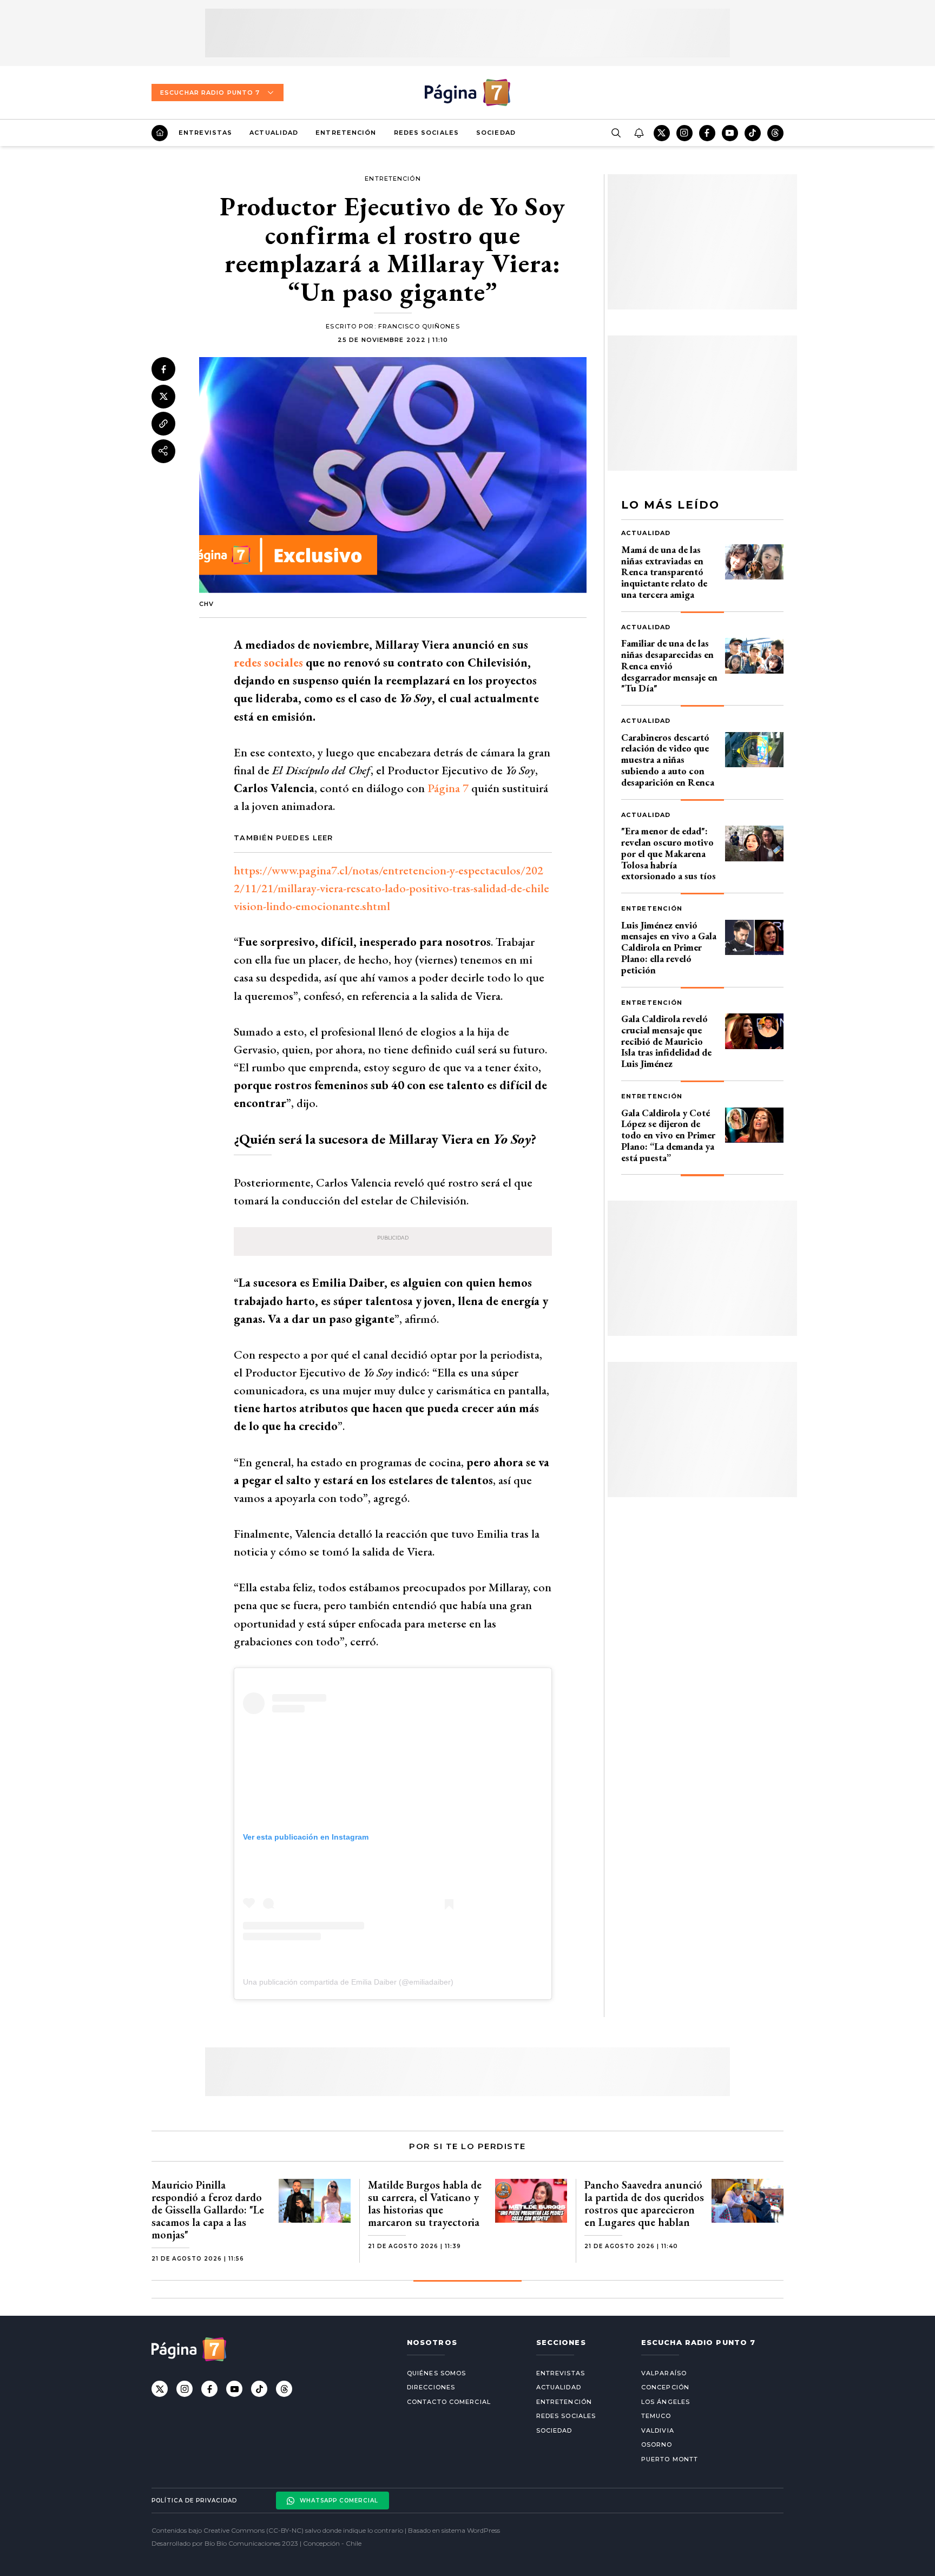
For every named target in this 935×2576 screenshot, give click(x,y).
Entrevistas (205, 133)
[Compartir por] (163, 451)
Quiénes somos (436, 2373)
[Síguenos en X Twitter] (662, 133)
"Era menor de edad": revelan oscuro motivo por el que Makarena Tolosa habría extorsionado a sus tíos (669, 853)
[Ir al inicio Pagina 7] (467, 93)
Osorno (657, 2445)
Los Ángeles (666, 2402)
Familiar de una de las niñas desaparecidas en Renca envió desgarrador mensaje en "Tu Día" (669, 666)
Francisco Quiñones (419, 326)
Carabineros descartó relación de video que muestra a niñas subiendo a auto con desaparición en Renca (668, 760)
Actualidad (274, 133)
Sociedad (496, 133)
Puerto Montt (670, 2459)
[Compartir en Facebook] (163, 369)
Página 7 (448, 788)
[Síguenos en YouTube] (730, 133)
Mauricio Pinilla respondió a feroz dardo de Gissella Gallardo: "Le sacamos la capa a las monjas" (208, 2210)
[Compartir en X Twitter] (163, 396)
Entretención (346, 133)
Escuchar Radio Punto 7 (210, 93)
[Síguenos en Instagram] (684, 133)
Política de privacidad (194, 2501)
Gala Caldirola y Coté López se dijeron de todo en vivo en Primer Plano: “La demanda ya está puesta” (668, 1135)
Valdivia (658, 2430)
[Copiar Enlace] (163, 424)
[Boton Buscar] (616, 133)
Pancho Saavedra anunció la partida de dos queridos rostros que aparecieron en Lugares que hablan (644, 2203)
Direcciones (431, 2387)
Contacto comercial (449, 2402)
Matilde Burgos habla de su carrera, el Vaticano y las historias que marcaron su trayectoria (425, 2203)
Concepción (665, 2387)
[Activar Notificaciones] (638, 133)
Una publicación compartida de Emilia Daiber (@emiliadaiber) (348, 1982)
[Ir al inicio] (160, 133)
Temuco (656, 2416)
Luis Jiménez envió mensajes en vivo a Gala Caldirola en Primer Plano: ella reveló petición (669, 947)
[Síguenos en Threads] (775, 133)
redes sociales (268, 663)
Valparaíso (664, 2373)
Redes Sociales (426, 133)
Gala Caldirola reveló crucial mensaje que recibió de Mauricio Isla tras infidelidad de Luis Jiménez (666, 1041)
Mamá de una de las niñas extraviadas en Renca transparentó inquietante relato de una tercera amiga (664, 572)
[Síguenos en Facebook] (707, 133)
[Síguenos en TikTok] (753, 133)
